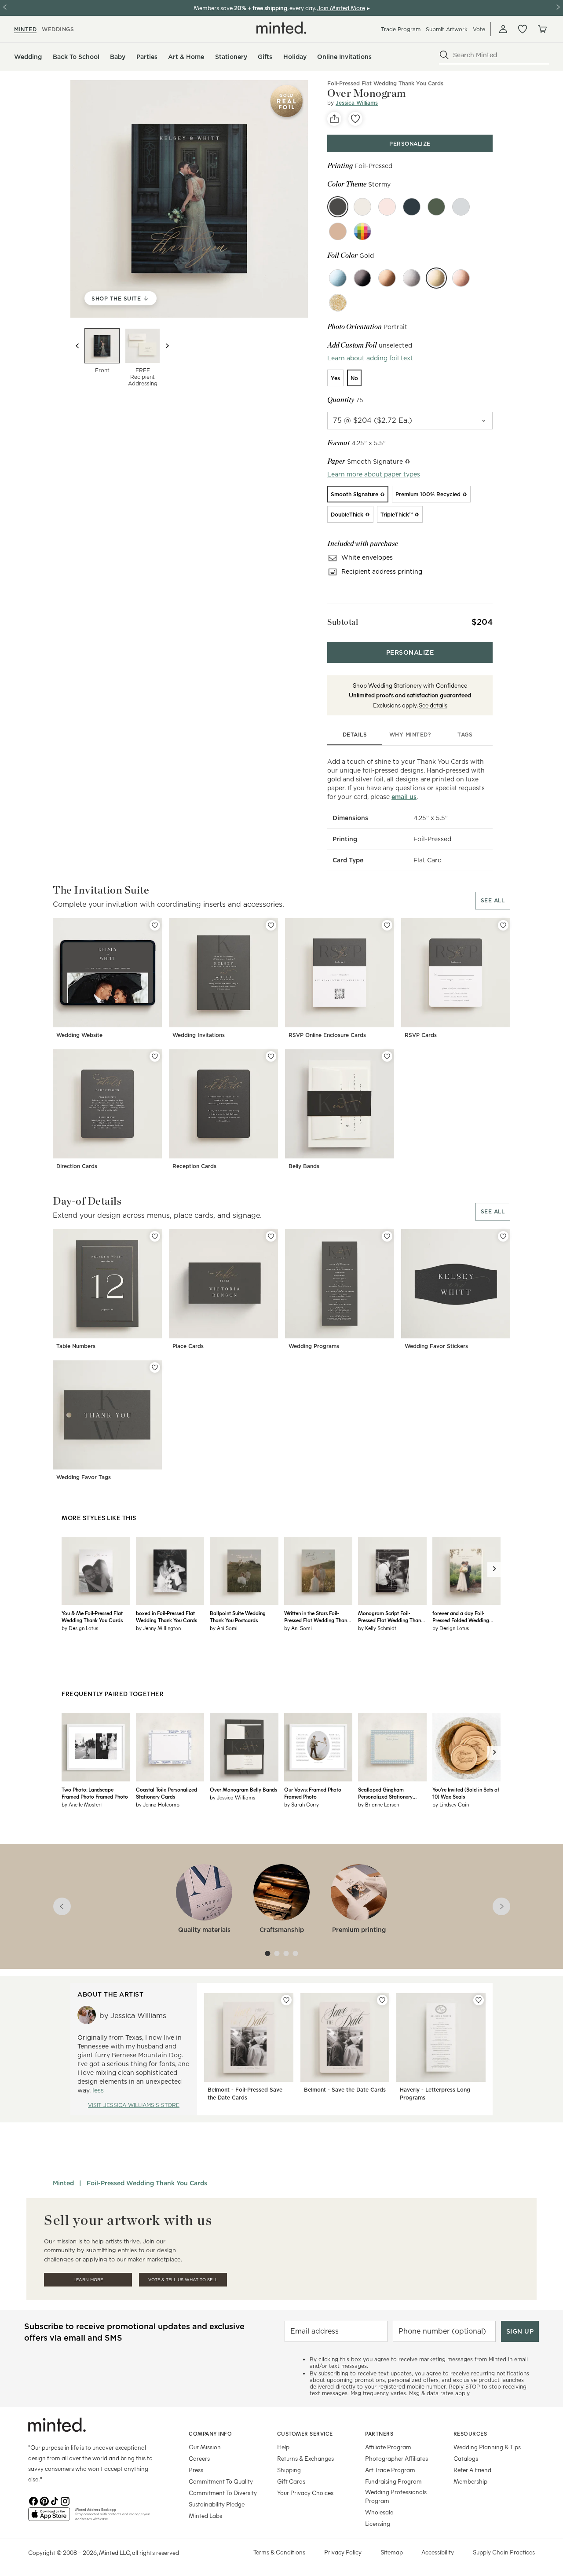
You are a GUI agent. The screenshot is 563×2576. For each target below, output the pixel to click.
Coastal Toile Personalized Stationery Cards (166, 1793)
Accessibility (438, 2552)
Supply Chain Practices (504, 2552)
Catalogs (466, 2458)
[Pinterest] (44, 2500)
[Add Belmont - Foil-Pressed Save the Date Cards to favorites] (286, 2000)
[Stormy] (338, 207)
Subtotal (343, 622)
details (355, 735)
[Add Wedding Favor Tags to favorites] (155, 1367)
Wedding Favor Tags (84, 1477)
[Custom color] (362, 231)
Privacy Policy (343, 2552)
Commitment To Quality (221, 2481)
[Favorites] (523, 29)
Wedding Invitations (199, 1035)
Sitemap (392, 2552)
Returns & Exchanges (305, 2458)
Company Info (210, 2433)
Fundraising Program (393, 2481)
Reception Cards (194, 1166)
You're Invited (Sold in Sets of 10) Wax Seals (466, 1793)
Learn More (88, 2280)
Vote (479, 29)
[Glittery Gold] (338, 303)
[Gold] (436, 278)
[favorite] (355, 119)
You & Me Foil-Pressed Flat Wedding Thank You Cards (92, 1616)
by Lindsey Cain (451, 1804)
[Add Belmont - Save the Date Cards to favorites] (382, 2000)
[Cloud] (461, 207)
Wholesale (379, 2512)
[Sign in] (503, 29)
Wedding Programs (314, 1346)
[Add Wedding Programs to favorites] (387, 1236)
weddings (58, 29)
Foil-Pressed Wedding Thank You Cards (147, 2183)
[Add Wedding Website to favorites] (155, 925)
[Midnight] (412, 207)
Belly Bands (304, 1166)
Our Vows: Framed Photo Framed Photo (313, 1793)
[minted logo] (281, 28)
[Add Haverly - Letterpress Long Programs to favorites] (479, 2000)
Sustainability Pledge (217, 2504)
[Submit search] (444, 55)
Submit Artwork (447, 29)
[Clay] (338, 231)
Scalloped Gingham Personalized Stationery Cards (385, 1793)
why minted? (410, 735)
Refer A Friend (472, 2470)
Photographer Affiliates (397, 2458)
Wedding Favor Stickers (436, 1346)
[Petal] (387, 207)
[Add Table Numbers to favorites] (155, 1236)
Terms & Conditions (279, 2552)
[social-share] (334, 119)
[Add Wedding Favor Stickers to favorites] (503, 1236)
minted (25, 29)
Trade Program (401, 29)
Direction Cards (77, 1166)
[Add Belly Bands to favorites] (387, 1056)
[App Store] (49, 2518)
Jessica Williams (357, 103)
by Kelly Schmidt (377, 1628)
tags (465, 735)
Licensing (378, 2523)
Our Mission (205, 2447)
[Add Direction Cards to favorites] (155, 1056)
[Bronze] (387, 278)
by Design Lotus (80, 1628)
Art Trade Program (390, 2470)
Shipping (289, 2470)
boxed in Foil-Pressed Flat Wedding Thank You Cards (166, 1616)
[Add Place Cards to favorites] (271, 1236)
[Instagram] (65, 2500)
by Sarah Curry (302, 1804)
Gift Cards (291, 2481)
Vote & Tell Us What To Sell (183, 2280)
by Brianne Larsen (378, 1804)
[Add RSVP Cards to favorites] (503, 925)
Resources (470, 2433)
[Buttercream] (362, 207)
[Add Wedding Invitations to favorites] (271, 925)
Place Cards (188, 1346)
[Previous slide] (77, 346)
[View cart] (542, 29)
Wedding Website (79, 1035)
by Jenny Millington (158, 1628)
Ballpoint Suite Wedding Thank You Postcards (238, 1616)
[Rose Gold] (461, 278)
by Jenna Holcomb (158, 1804)
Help (283, 2447)
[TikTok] (55, 2500)
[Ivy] (436, 207)
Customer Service (305, 2433)
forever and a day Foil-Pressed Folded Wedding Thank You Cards (461, 1616)
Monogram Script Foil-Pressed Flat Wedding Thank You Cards (391, 1616)
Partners (379, 2433)
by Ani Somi (224, 1628)
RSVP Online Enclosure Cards (327, 1035)
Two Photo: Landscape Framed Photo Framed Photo (95, 1793)
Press (196, 2470)
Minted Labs (205, 2516)
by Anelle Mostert (82, 1804)
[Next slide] (167, 346)
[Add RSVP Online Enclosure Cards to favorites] (387, 925)
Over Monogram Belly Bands (243, 1789)
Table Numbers (76, 1346)
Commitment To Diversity (223, 2493)
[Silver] (412, 278)
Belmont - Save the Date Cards (345, 2090)
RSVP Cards (421, 1035)
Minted (63, 2183)
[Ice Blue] (338, 278)
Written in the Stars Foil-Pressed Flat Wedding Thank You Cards (317, 1616)
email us (404, 797)
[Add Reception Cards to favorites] (271, 1056)
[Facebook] (33, 2500)
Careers (199, 2458)
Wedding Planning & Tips (487, 2447)
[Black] (362, 278)
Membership (470, 2481)
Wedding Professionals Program (396, 2496)
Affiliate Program (388, 2447)
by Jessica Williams (232, 1797)
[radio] (335, 378)
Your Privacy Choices (305, 2493)
